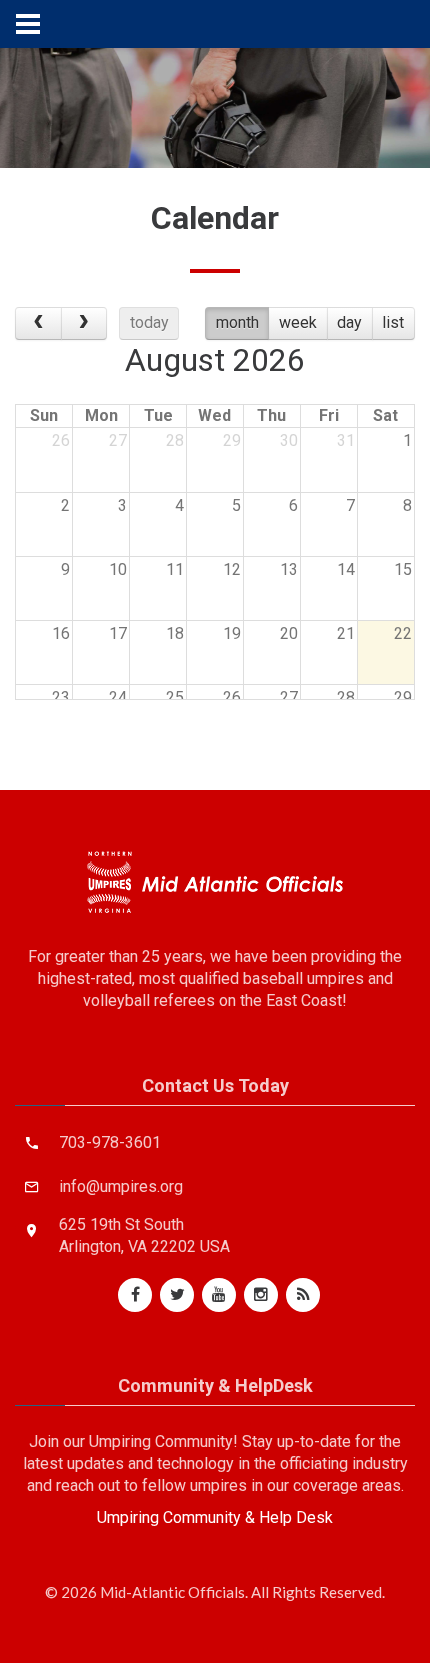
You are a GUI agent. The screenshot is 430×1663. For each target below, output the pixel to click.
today (149, 322)
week (298, 322)
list (393, 322)
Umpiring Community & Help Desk (215, 1517)
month (237, 322)
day (349, 322)
